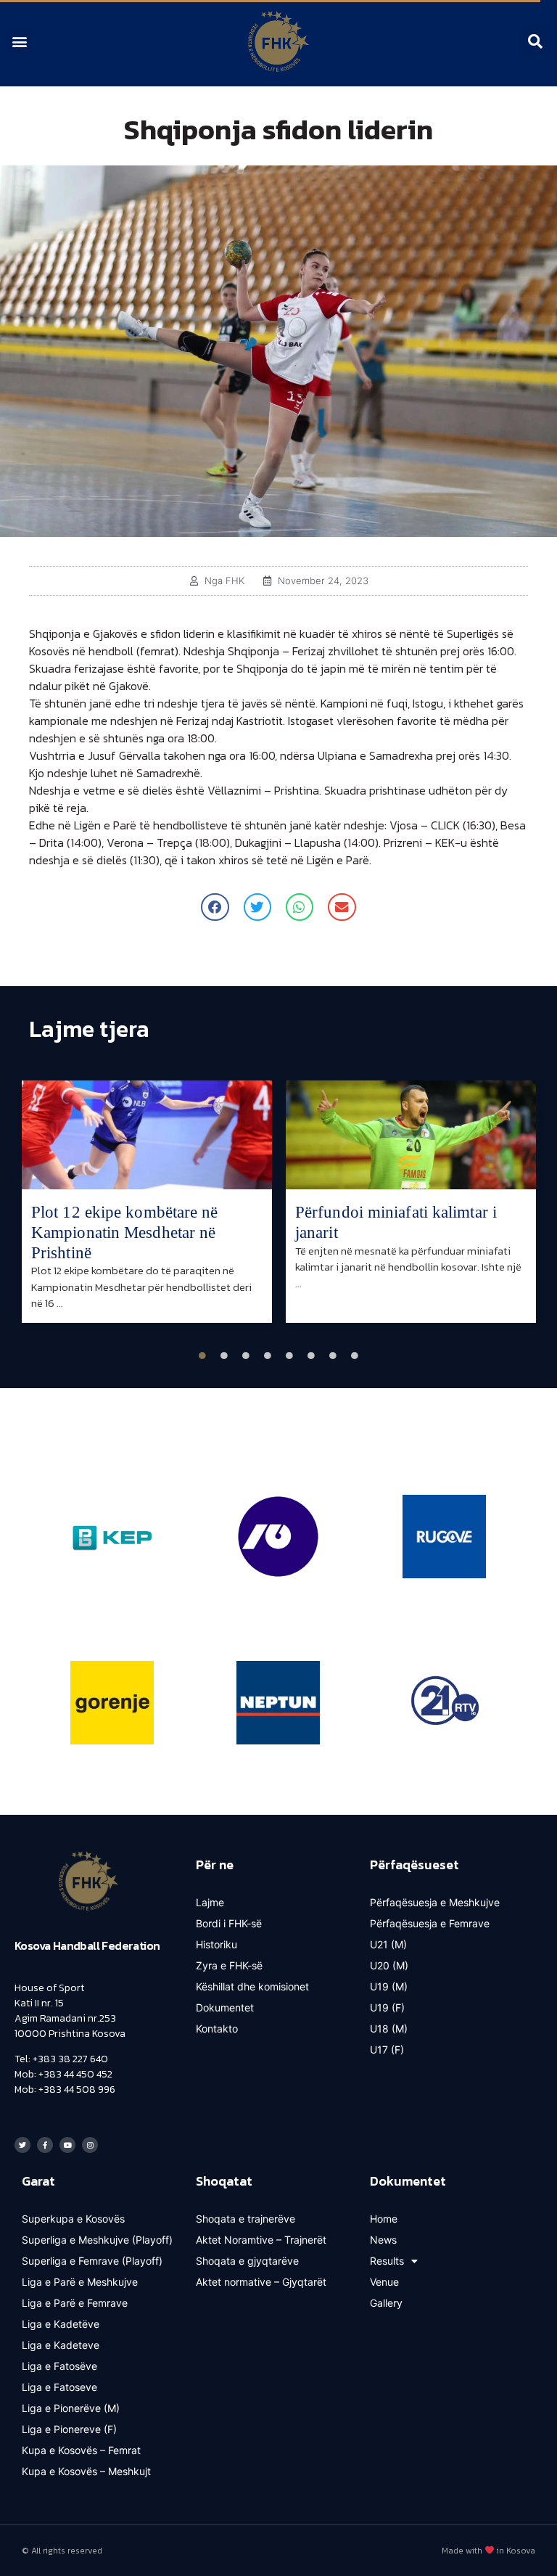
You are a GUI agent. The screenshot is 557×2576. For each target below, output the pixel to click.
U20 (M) (389, 1965)
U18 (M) (389, 2029)
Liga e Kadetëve (61, 2324)
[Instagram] (90, 2145)
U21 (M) (388, 1944)
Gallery (386, 2303)
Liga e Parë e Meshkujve (80, 2282)
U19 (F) (387, 2007)
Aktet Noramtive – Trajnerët (261, 2240)
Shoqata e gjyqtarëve (247, 2261)
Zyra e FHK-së (229, 1965)
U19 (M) (389, 1986)
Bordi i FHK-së (229, 1923)
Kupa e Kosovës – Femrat (81, 2450)
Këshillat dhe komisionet (252, 1986)
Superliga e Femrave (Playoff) (92, 2261)
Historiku (216, 1944)
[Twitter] (22, 2145)
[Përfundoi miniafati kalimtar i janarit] (411, 1135)
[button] (19, 41)
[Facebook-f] (45, 2145)
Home (384, 2219)
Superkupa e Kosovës (73, 2219)
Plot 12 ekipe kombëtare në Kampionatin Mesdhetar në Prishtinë (125, 1232)
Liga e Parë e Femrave (75, 2303)
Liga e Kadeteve (61, 2345)
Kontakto (217, 2029)
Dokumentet (225, 2007)
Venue (384, 2282)
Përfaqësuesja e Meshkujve (435, 1902)
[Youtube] (67, 2145)
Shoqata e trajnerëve (246, 2219)
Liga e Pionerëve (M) (71, 2408)
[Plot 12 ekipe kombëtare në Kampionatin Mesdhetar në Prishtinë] (147, 1135)
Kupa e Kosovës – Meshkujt (86, 2471)
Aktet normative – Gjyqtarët (261, 2282)
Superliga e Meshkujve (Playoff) (97, 2240)
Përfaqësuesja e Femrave (430, 1923)
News (383, 2240)
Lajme (210, 1902)
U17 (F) (387, 2050)
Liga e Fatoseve (59, 2387)
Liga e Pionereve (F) (69, 2429)
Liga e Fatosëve (59, 2366)
